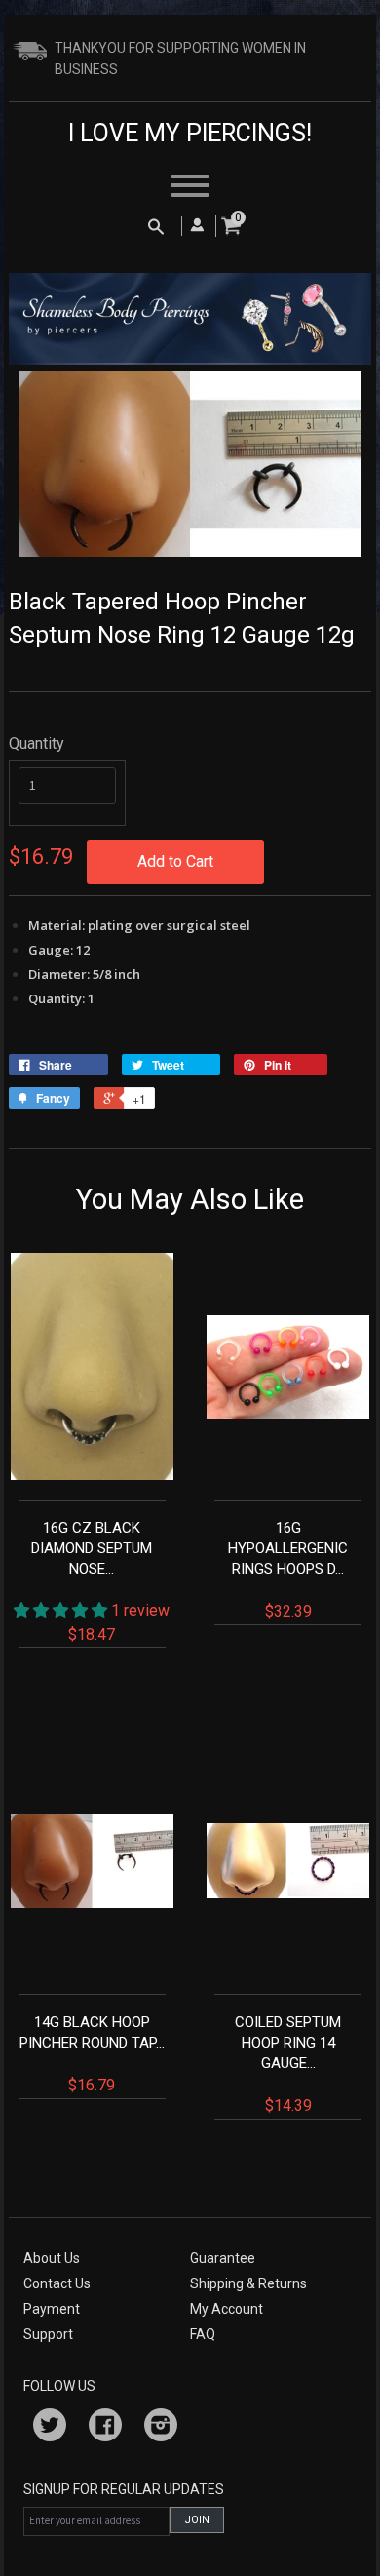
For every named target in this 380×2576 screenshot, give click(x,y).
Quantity (37, 743)
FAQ (203, 2334)
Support (48, 2334)
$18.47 (100, 1581)
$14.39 (288, 2064)
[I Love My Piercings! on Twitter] (50, 2428)
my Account (227, 2309)
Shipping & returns (248, 2283)
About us (52, 2258)
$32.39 (288, 1570)
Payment (52, 2309)
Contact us (57, 2283)
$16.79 (92, 2054)
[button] (62, 1610)
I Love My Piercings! (190, 133)
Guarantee (223, 2258)
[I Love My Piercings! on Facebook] (105, 2428)
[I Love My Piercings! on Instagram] (161, 2428)
